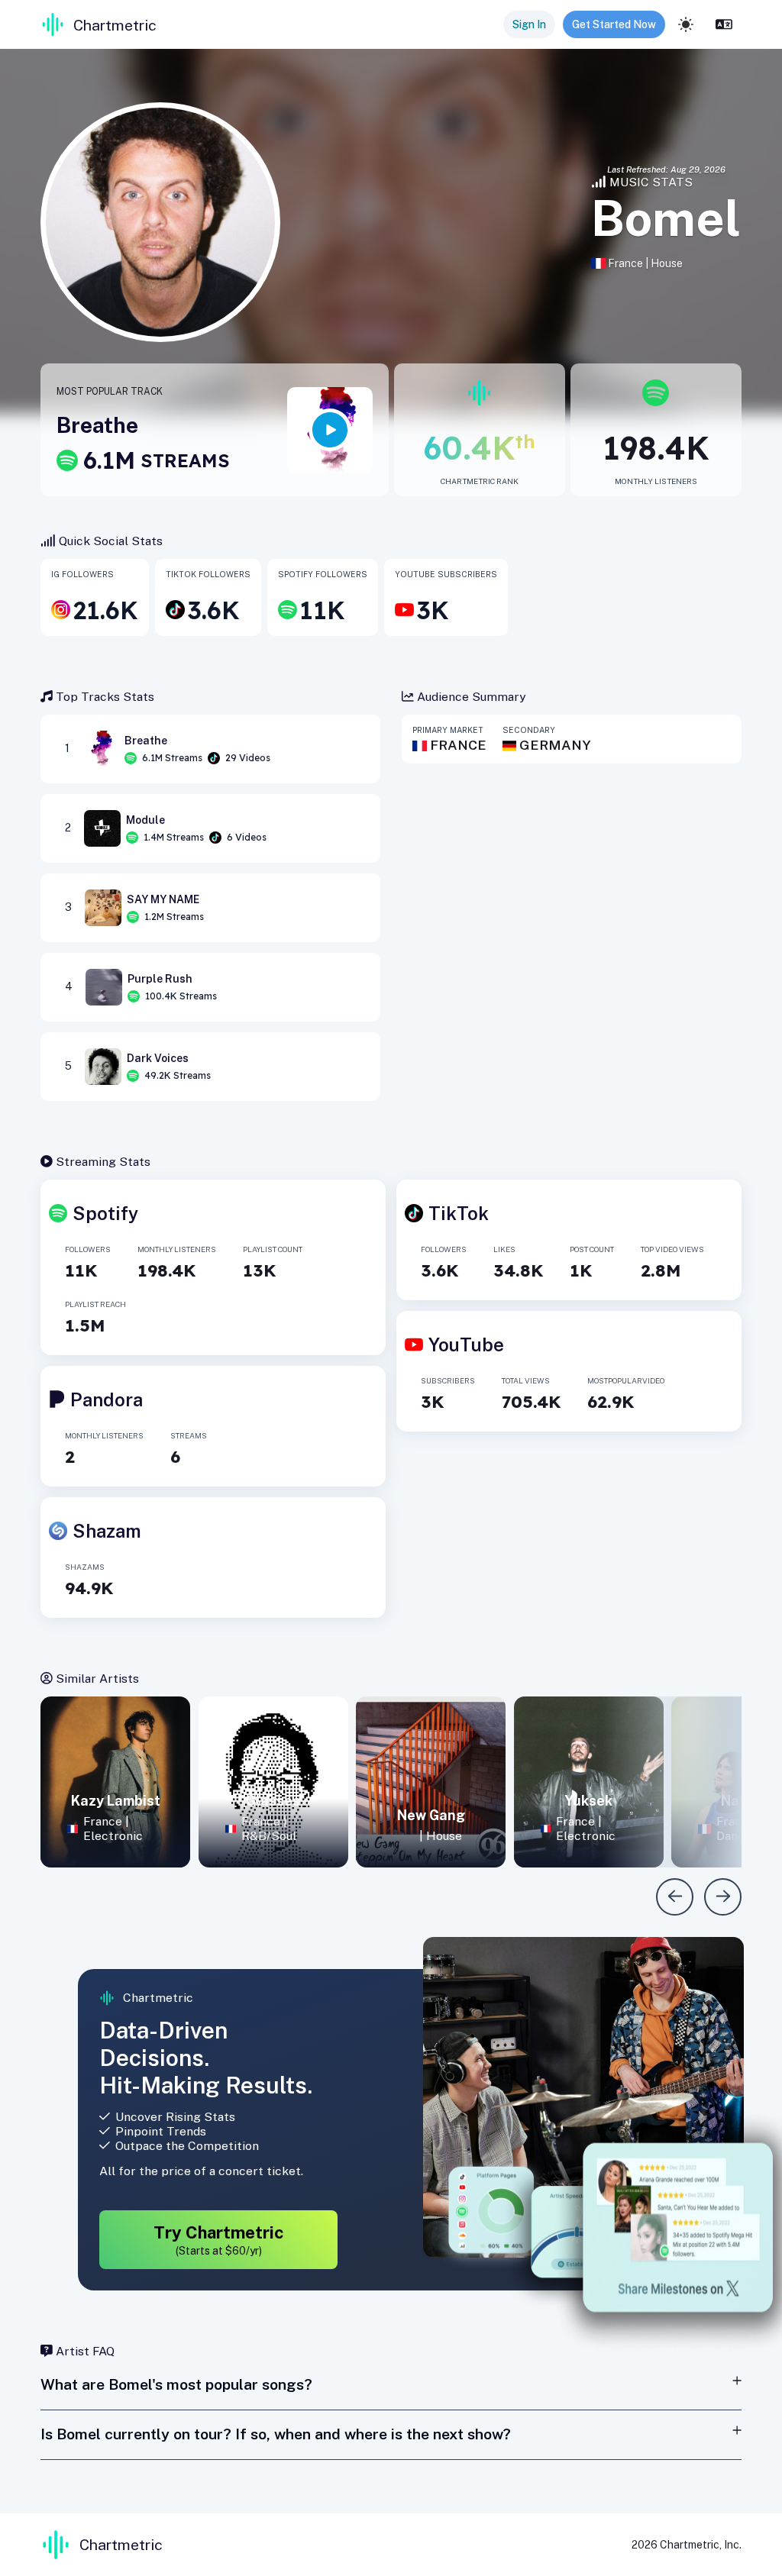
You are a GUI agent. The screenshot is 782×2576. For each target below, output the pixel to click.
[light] (686, 24)
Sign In (529, 24)
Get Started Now (614, 24)
